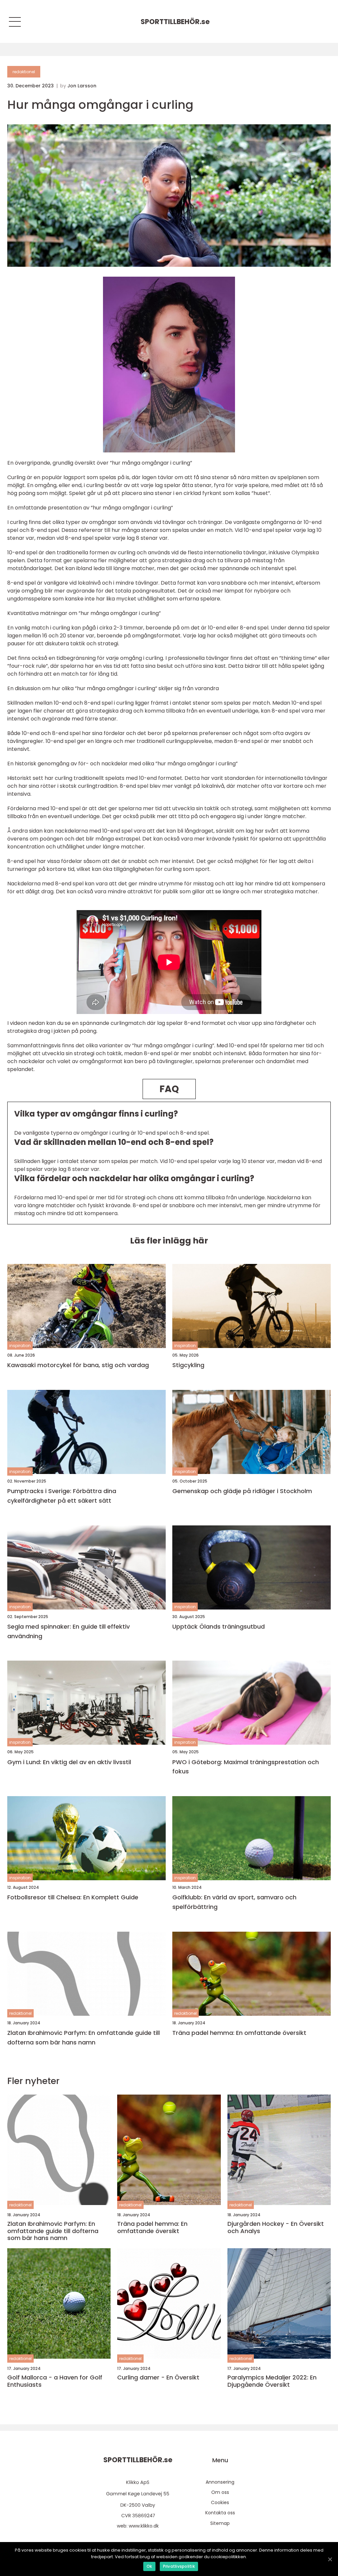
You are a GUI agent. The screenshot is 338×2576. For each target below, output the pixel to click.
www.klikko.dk (144, 2526)
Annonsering (220, 2482)
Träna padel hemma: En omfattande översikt (239, 2033)
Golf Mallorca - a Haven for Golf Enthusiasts (55, 2381)
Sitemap (220, 2523)
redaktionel (24, 72)
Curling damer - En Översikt (158, 2377)
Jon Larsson (82, 86)
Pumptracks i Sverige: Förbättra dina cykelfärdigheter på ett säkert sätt (62, 1496)
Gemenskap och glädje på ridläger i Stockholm (242, 1491)
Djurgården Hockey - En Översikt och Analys (276, 2227)
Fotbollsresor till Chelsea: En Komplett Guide (73, 1897)
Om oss (220, 2492)
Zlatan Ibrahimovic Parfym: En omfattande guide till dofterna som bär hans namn (84, 2038)
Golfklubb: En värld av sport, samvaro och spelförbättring (234, 1902)
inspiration (20, 1346)
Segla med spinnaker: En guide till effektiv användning (68, 1631)
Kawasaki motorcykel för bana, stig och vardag (78, 1365)
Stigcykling (188, 1365)
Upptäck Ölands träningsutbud (219, 1626)
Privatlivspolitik (179, 2566)
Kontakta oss (220, 2513)
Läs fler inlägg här (169, 1241)
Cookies (220, 2502)
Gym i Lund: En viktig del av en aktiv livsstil (69, 1762)
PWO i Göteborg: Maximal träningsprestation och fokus (246, 1767)
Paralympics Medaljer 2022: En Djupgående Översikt (272, 2381)
